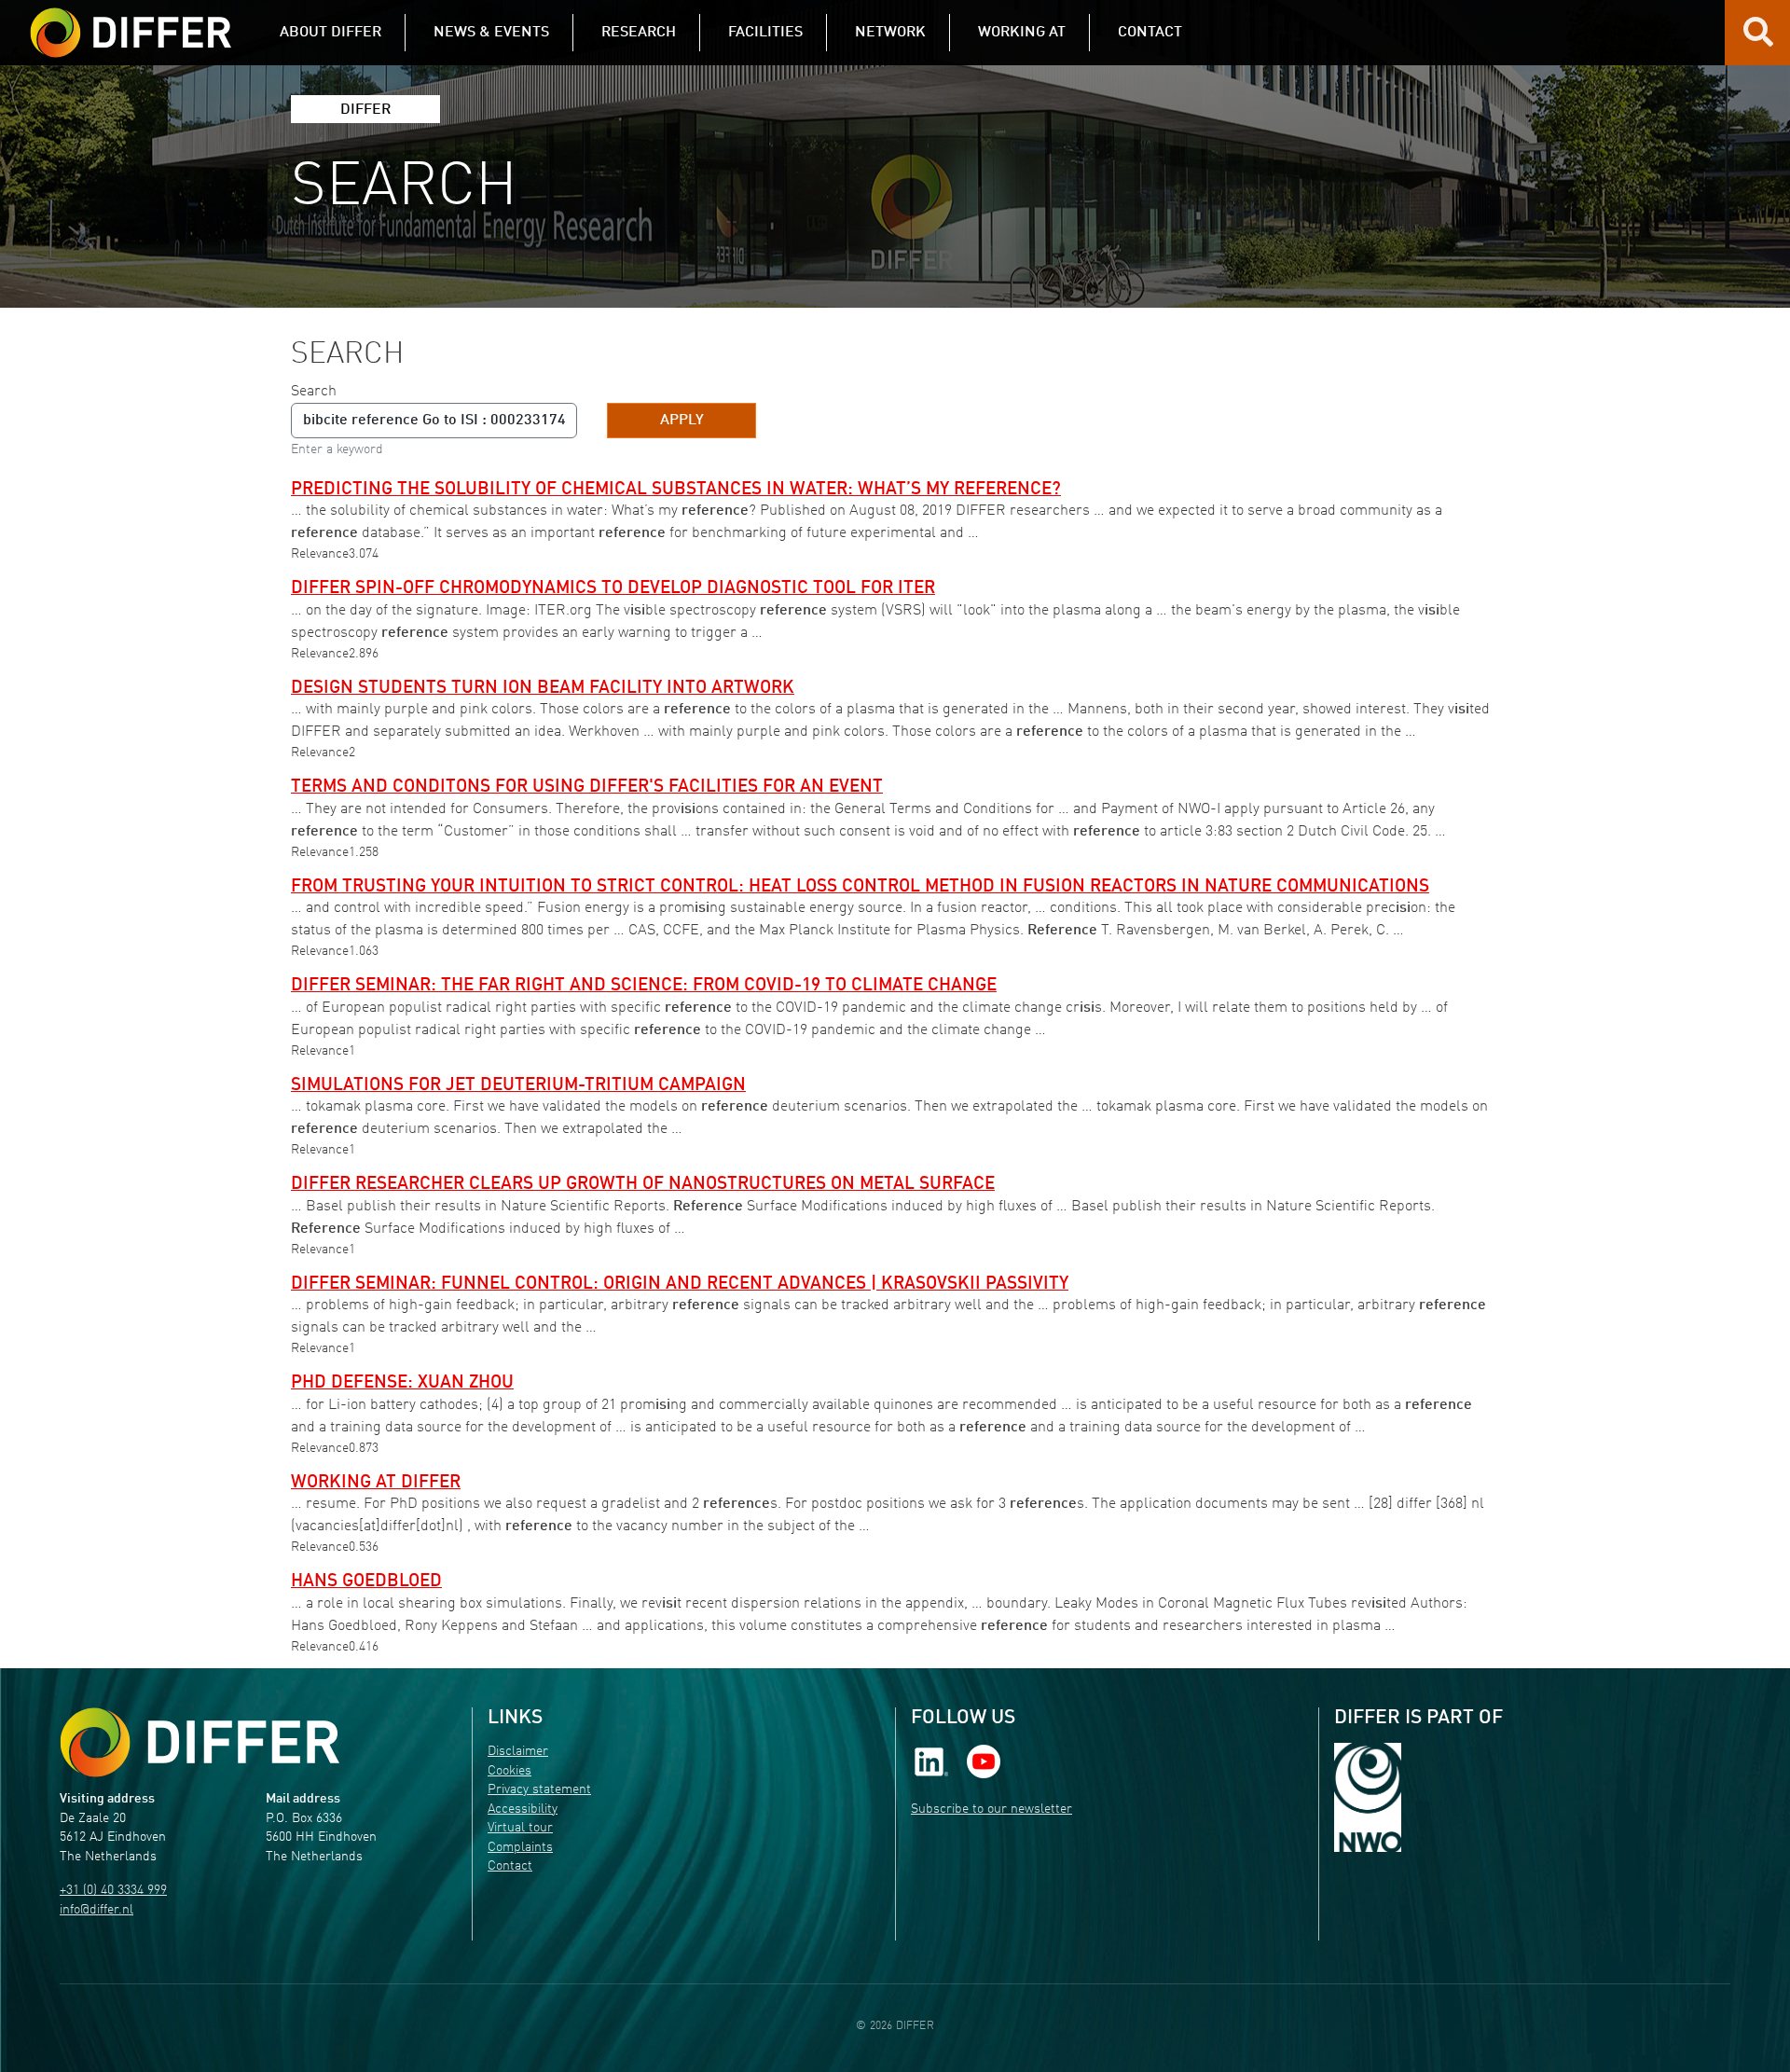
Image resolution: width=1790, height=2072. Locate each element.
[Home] (200, 1742)
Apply (682, 421)
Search (314, 392)
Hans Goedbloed (366, 1582)
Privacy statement (539, 1790)
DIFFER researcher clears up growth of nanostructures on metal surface (643, 1184)
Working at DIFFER (376, 1483)
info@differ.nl (96, 1910)
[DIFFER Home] (131, 21)
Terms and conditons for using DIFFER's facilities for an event (587, 787)
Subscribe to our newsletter (991, 1810)
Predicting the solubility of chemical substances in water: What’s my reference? (676, 490)
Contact (510, 1866)
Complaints (520, 1848)
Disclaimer (518, 1752)
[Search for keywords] (1758, 39)
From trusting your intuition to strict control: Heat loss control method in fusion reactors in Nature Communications (860, 887)
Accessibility (523, 1810)
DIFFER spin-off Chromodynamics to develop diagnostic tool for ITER (613, 588)
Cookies (509, 1771)
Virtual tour (520, 1828)
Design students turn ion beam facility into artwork (543, 688)
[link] (931, 1762)
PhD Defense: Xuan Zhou (402, 1383)
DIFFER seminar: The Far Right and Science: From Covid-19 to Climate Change (644, 986)
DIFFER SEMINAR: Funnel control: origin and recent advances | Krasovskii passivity (680, 1284)
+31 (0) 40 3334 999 (113, 1891)
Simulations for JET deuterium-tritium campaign (518, 1085)
